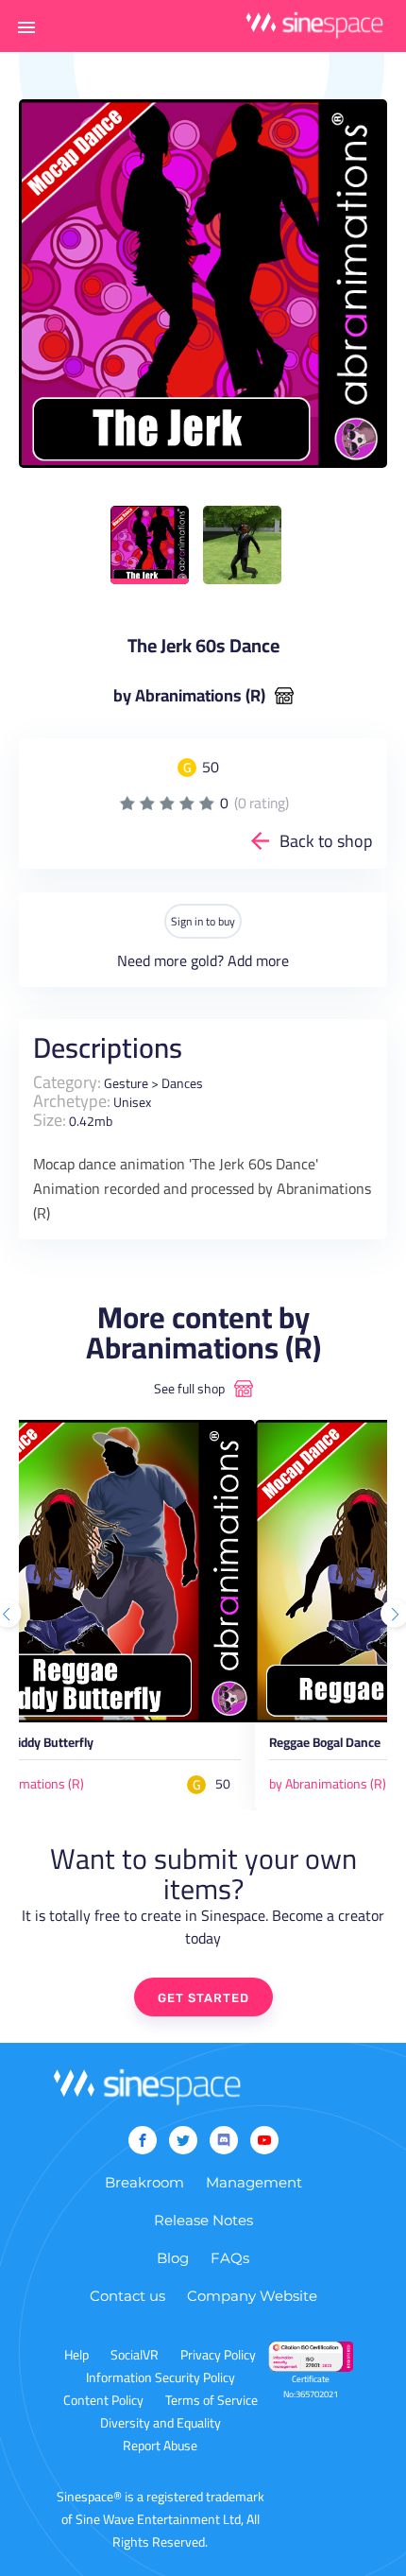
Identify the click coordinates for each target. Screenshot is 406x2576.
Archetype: (72, 1101)
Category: (67, 1082)
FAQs (230, 2258)
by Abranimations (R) (189, 696)
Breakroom (144, 2182)
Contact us (127, 2296)
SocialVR (135, 2355)
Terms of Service (211, 2400)
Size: (50, 1120)
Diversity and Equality (161, 2423)
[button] (26, 26)
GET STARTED (203, 1998)
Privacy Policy (218, 2355)
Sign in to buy (203, 921)
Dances (182, 1083)
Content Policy (103, 2400)
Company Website (252, 2296)
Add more (258, 960)
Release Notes (203, 2220)
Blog (173, 2258)
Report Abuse (160, 2446)
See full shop (189, 1389)
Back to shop (326, 841)
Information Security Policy (161, 2377)
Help (76, 2355)
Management (254, 2182)
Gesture (126, 1083)
